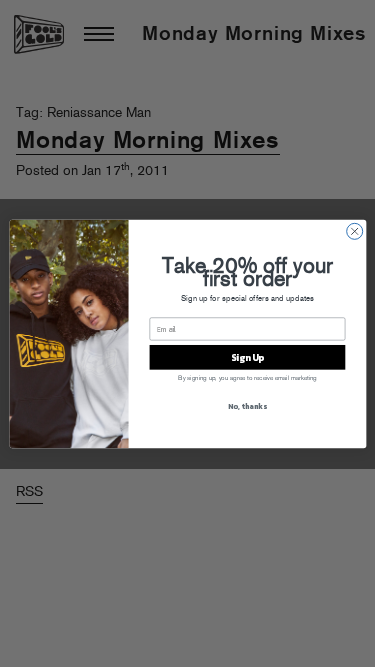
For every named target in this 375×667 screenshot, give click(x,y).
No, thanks (247, 405)
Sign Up (246, 357)
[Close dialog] (354, 231)
